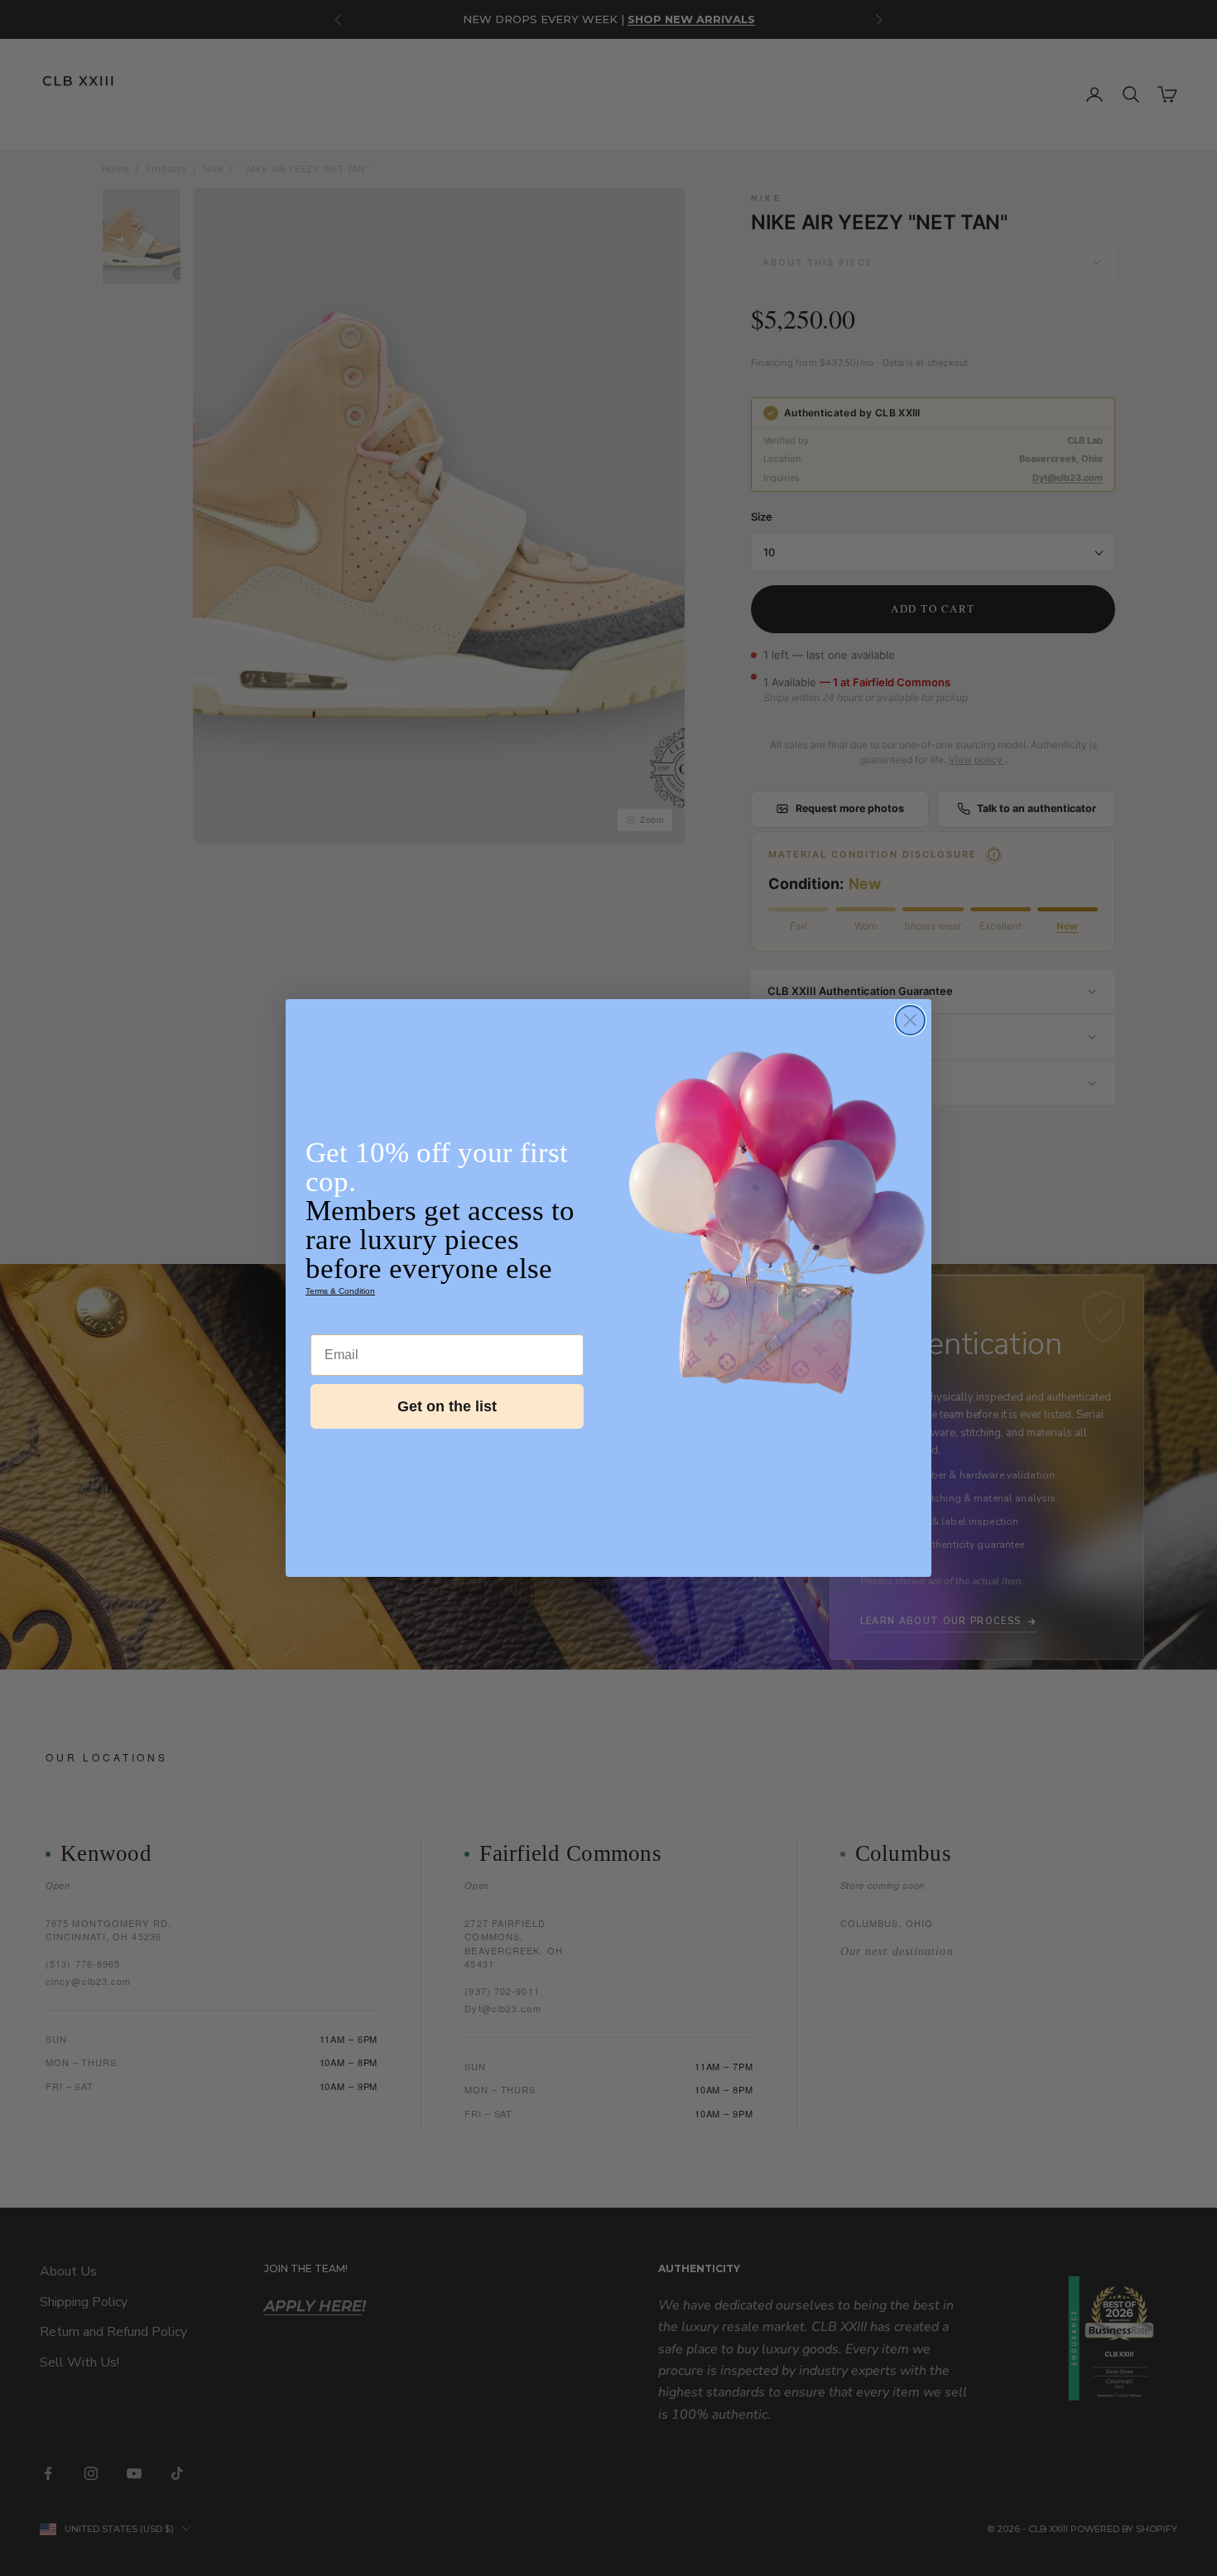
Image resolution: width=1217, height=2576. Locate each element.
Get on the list (447, 1406)
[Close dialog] (910, 1020)
